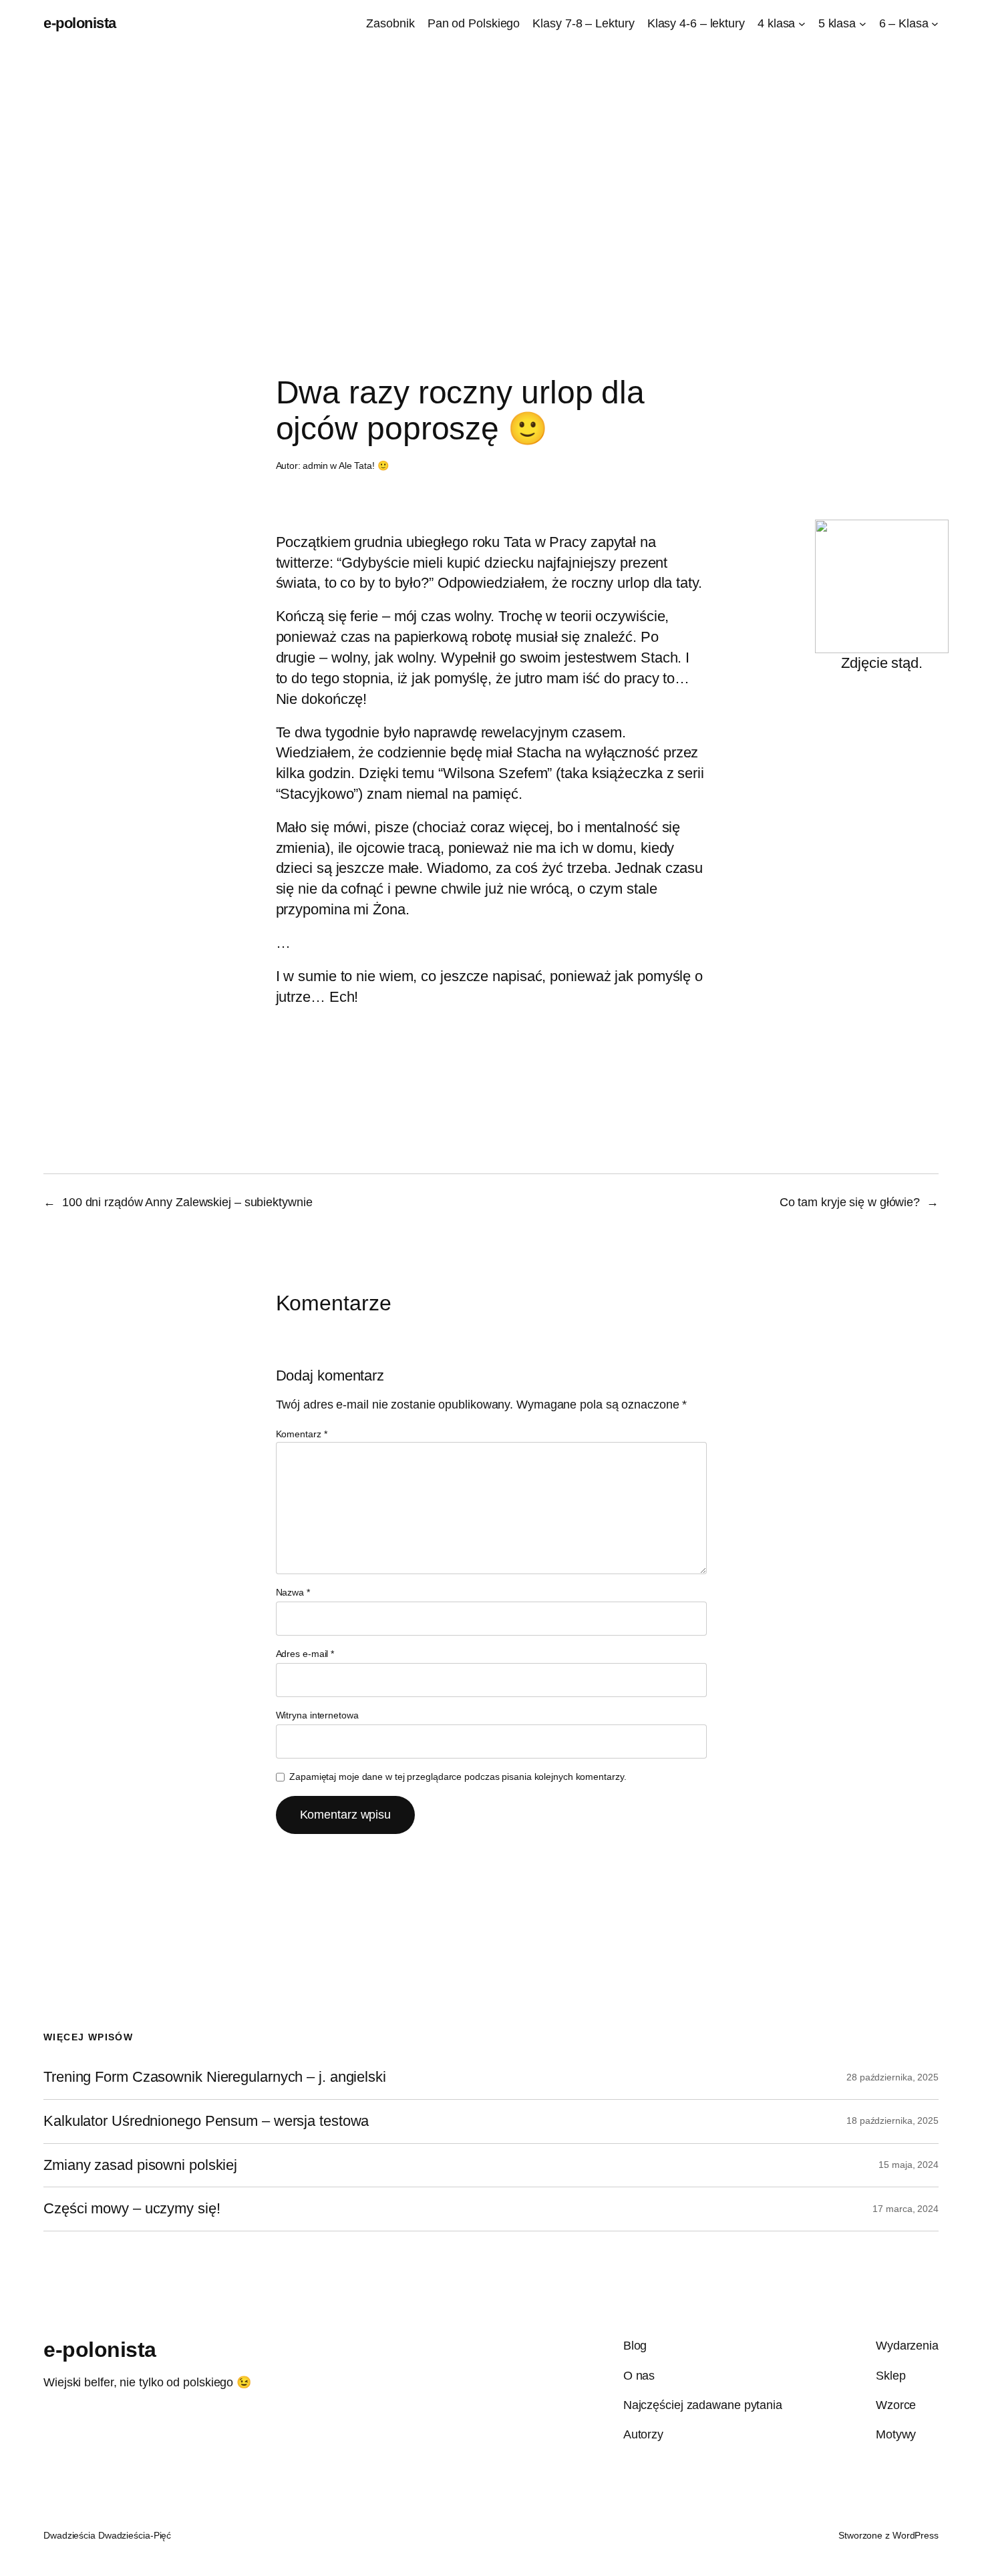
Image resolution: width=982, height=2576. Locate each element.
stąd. (907, 663)
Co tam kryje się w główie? (850, 1202)
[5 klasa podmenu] (863, 24)
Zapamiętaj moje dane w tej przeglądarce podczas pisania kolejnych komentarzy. (458, 1777)
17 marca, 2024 (906, 2209)
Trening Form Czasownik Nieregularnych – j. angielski (215, 2077)
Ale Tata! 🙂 (364, 466)
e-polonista (80, 23)
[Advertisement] (491, 188)
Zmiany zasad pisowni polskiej (140, 2165)
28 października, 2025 (892, 2077)
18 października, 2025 (892, 2121)
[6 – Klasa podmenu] (935, 24)
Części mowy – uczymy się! (132, 2209)
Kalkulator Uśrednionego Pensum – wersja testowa (206, 2121)
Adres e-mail (305, 1654)
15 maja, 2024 (909, 2165)
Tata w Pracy (545, 542)
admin (316, 466)
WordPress (916, 2535)
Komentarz (302, 1434)
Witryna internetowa (317, 1715)
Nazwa (293, 1592)
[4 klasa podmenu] (802, 24)
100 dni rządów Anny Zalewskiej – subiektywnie (187, 1202)
